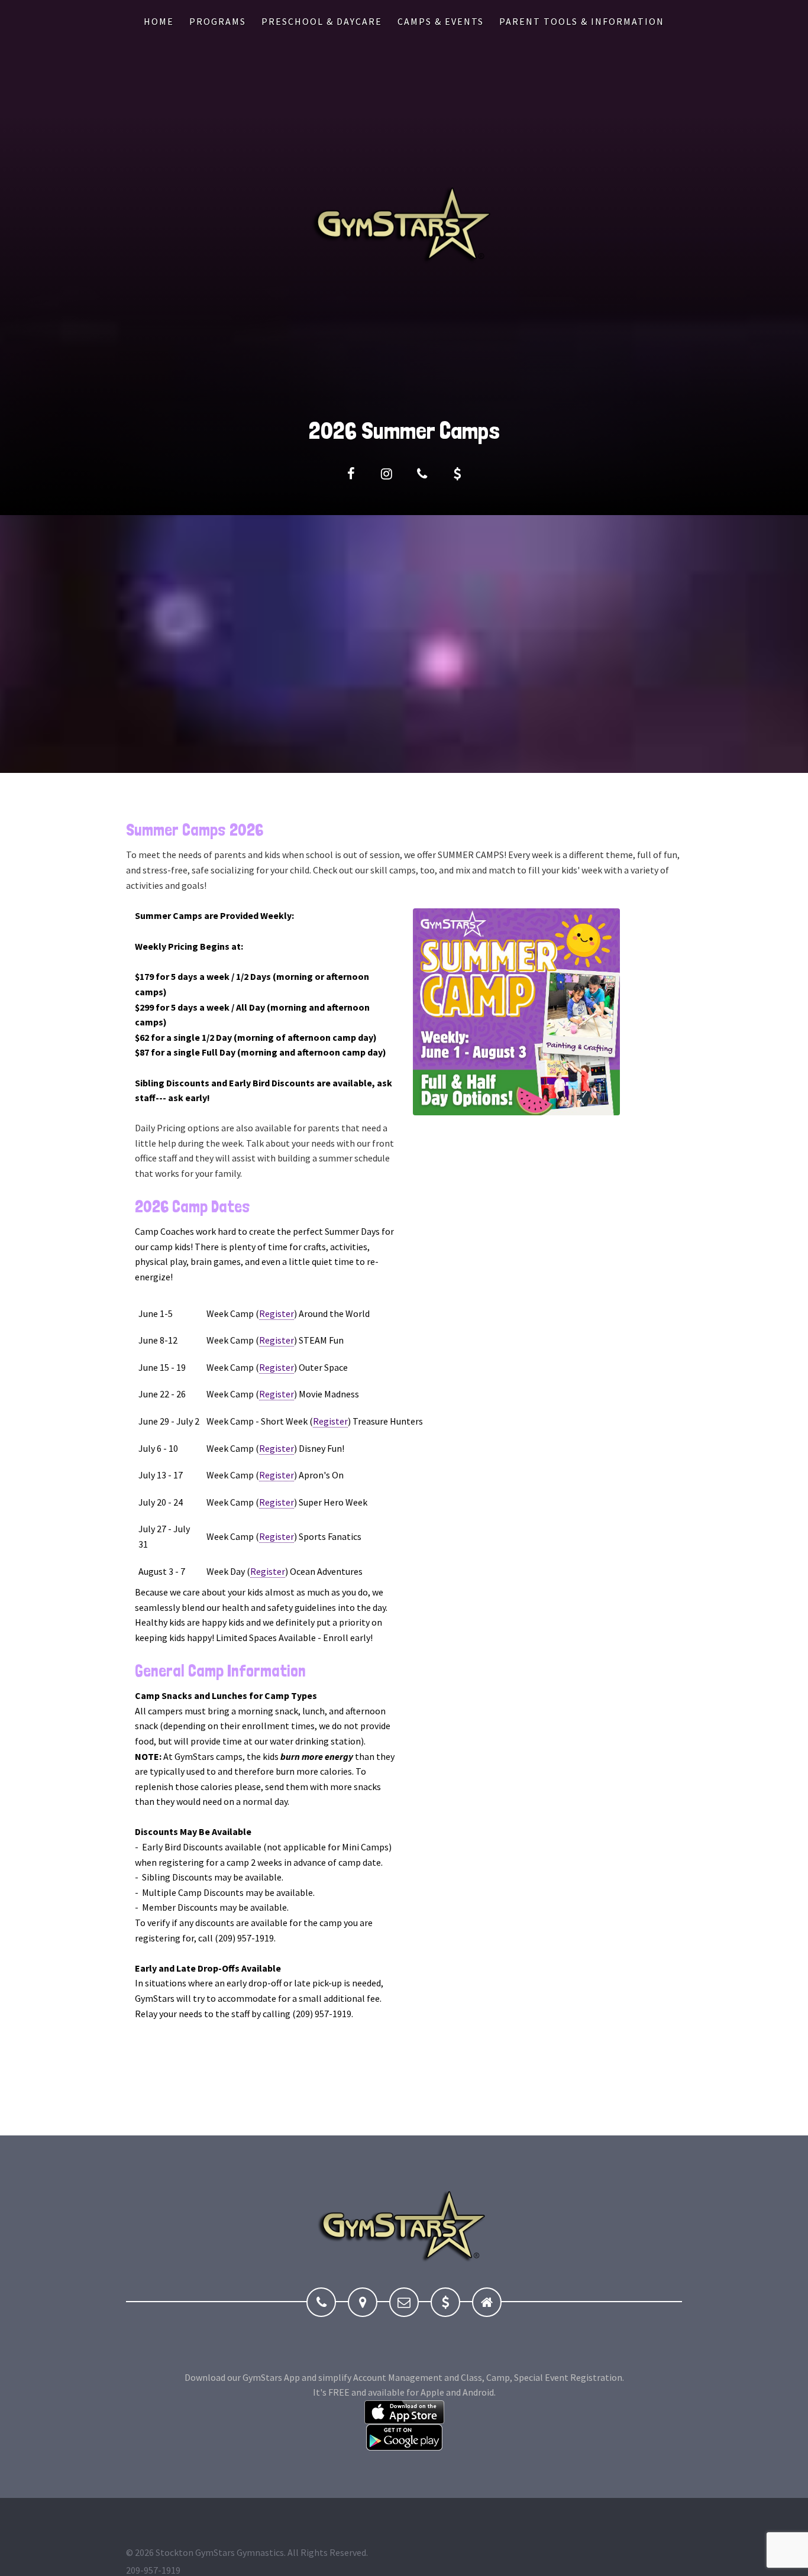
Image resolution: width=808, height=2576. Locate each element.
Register (277, 1313)
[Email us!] (404, 2302)
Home (159, 21)
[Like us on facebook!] (351, 474)
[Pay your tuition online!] (457, 474)
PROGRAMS (218, 21)
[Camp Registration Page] (516, 1011)
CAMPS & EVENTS (441, 21)
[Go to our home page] (487, 2302)
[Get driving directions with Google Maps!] (363, 2302)
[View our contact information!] (422, 474)
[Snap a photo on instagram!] (386, 474)
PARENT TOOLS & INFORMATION (582, 21)
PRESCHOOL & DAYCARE (322, 21)
